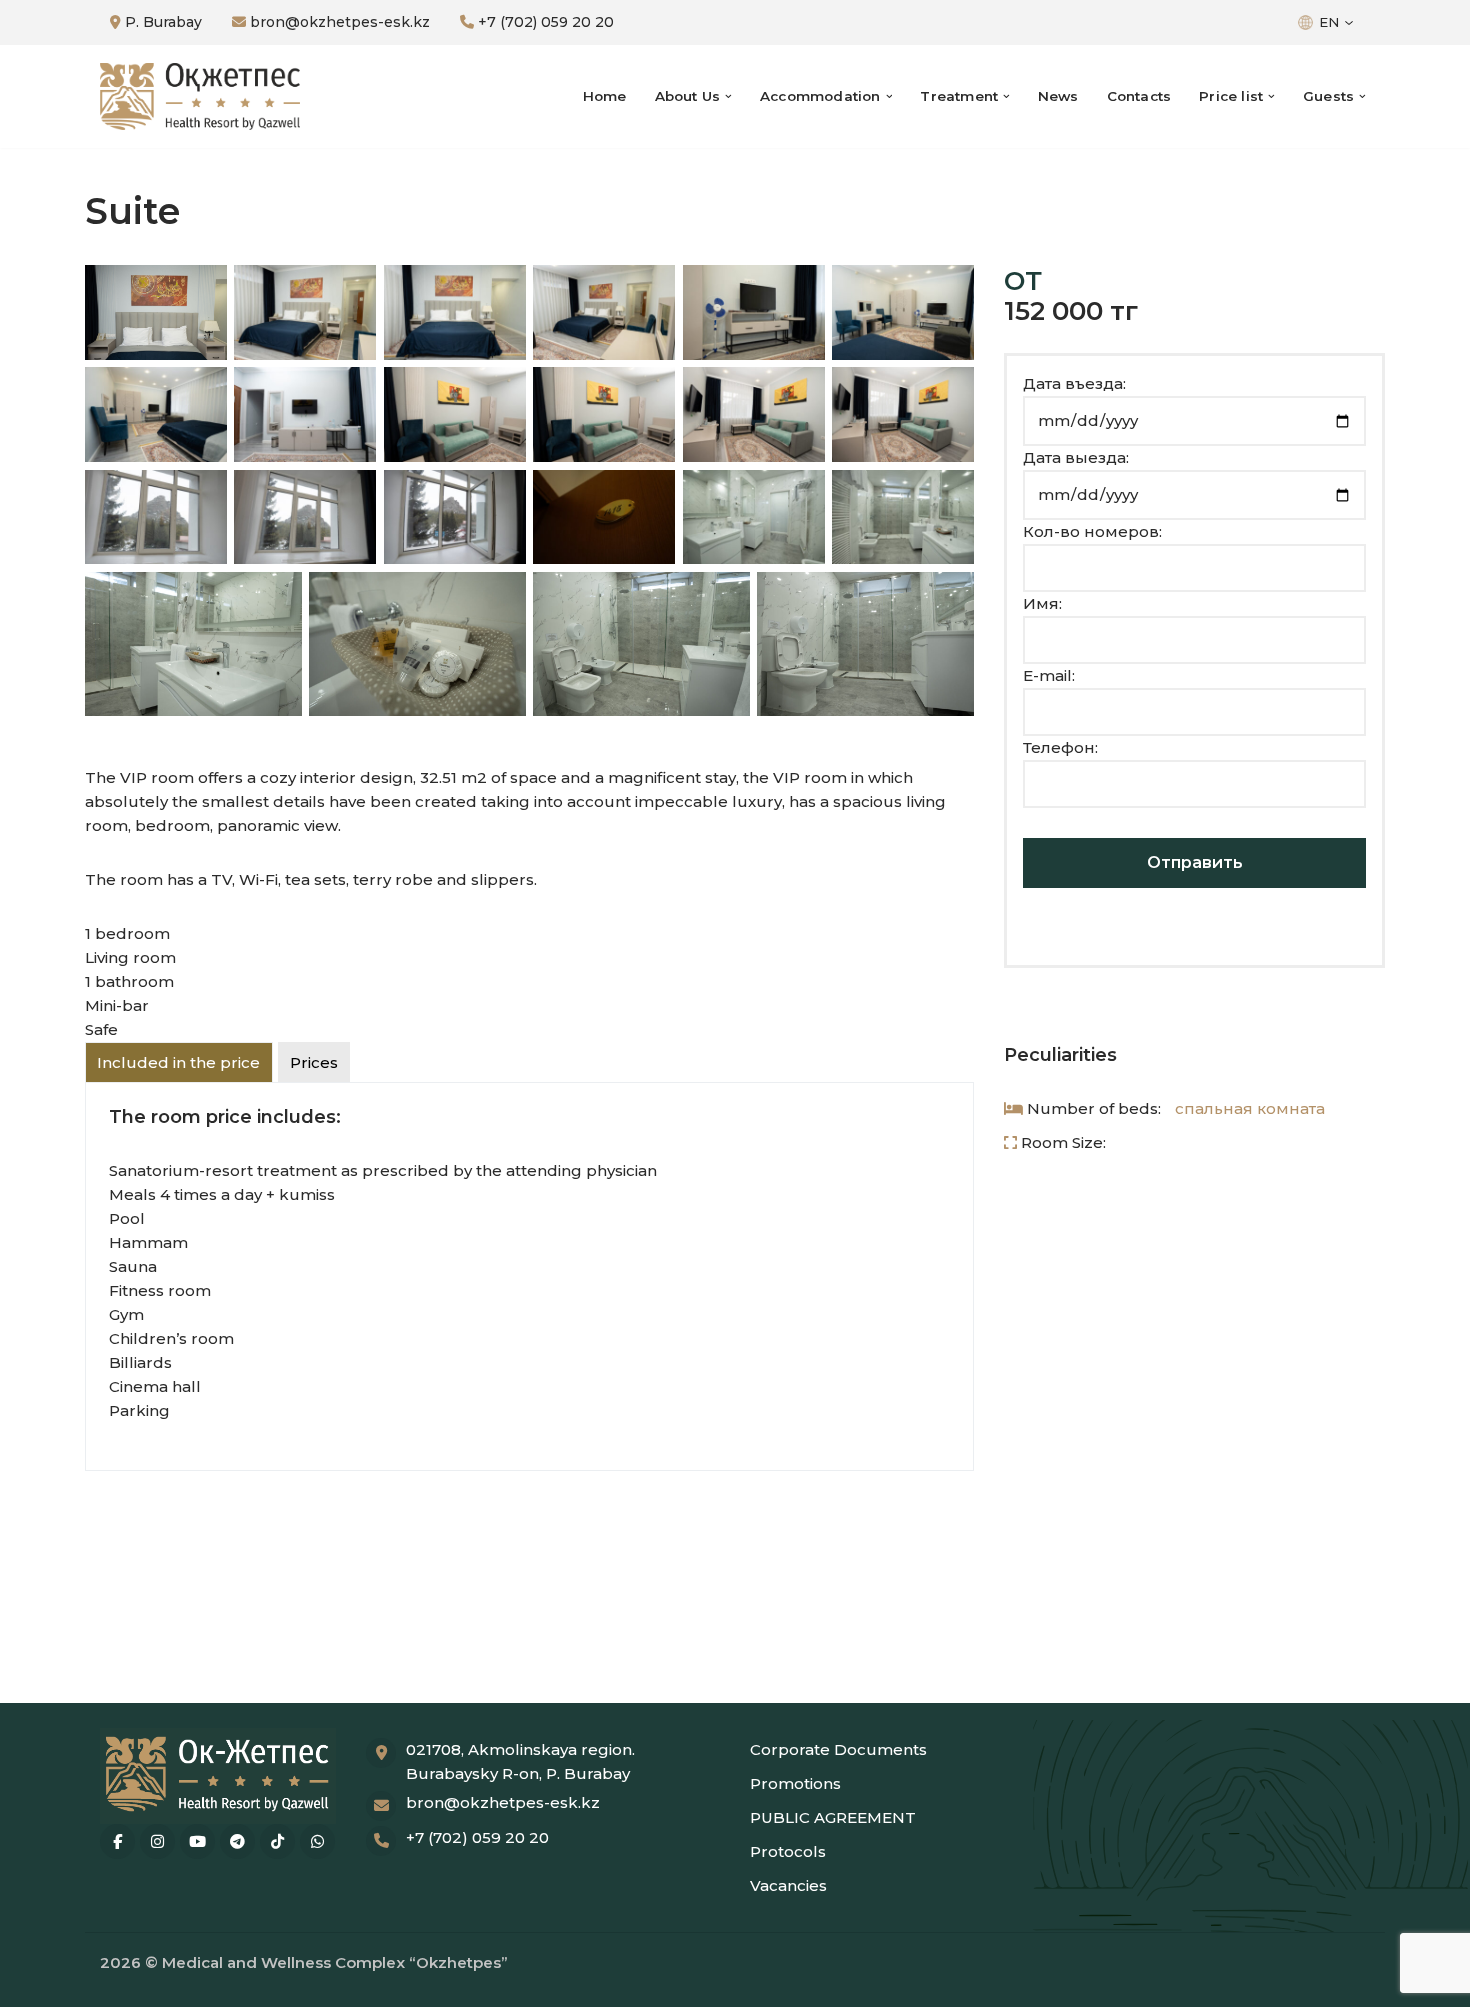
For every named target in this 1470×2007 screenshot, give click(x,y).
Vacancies (788, 1885)
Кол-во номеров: (1092, 531)
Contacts (1139, 96)
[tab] (179, 1062)
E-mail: (1049, 675)
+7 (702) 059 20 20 (544, 22)
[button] (728, 96)
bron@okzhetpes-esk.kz (338, 22)
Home (605, 96)
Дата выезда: (1076, 457)
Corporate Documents (838, 1749)
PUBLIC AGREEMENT (833, 1817)
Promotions (795, 1783)
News (1058, 96)
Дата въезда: (1074, 383)
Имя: (1042, 603)
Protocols (788, 1851)
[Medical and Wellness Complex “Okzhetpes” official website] (200, 97)
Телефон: (1060, 747)
